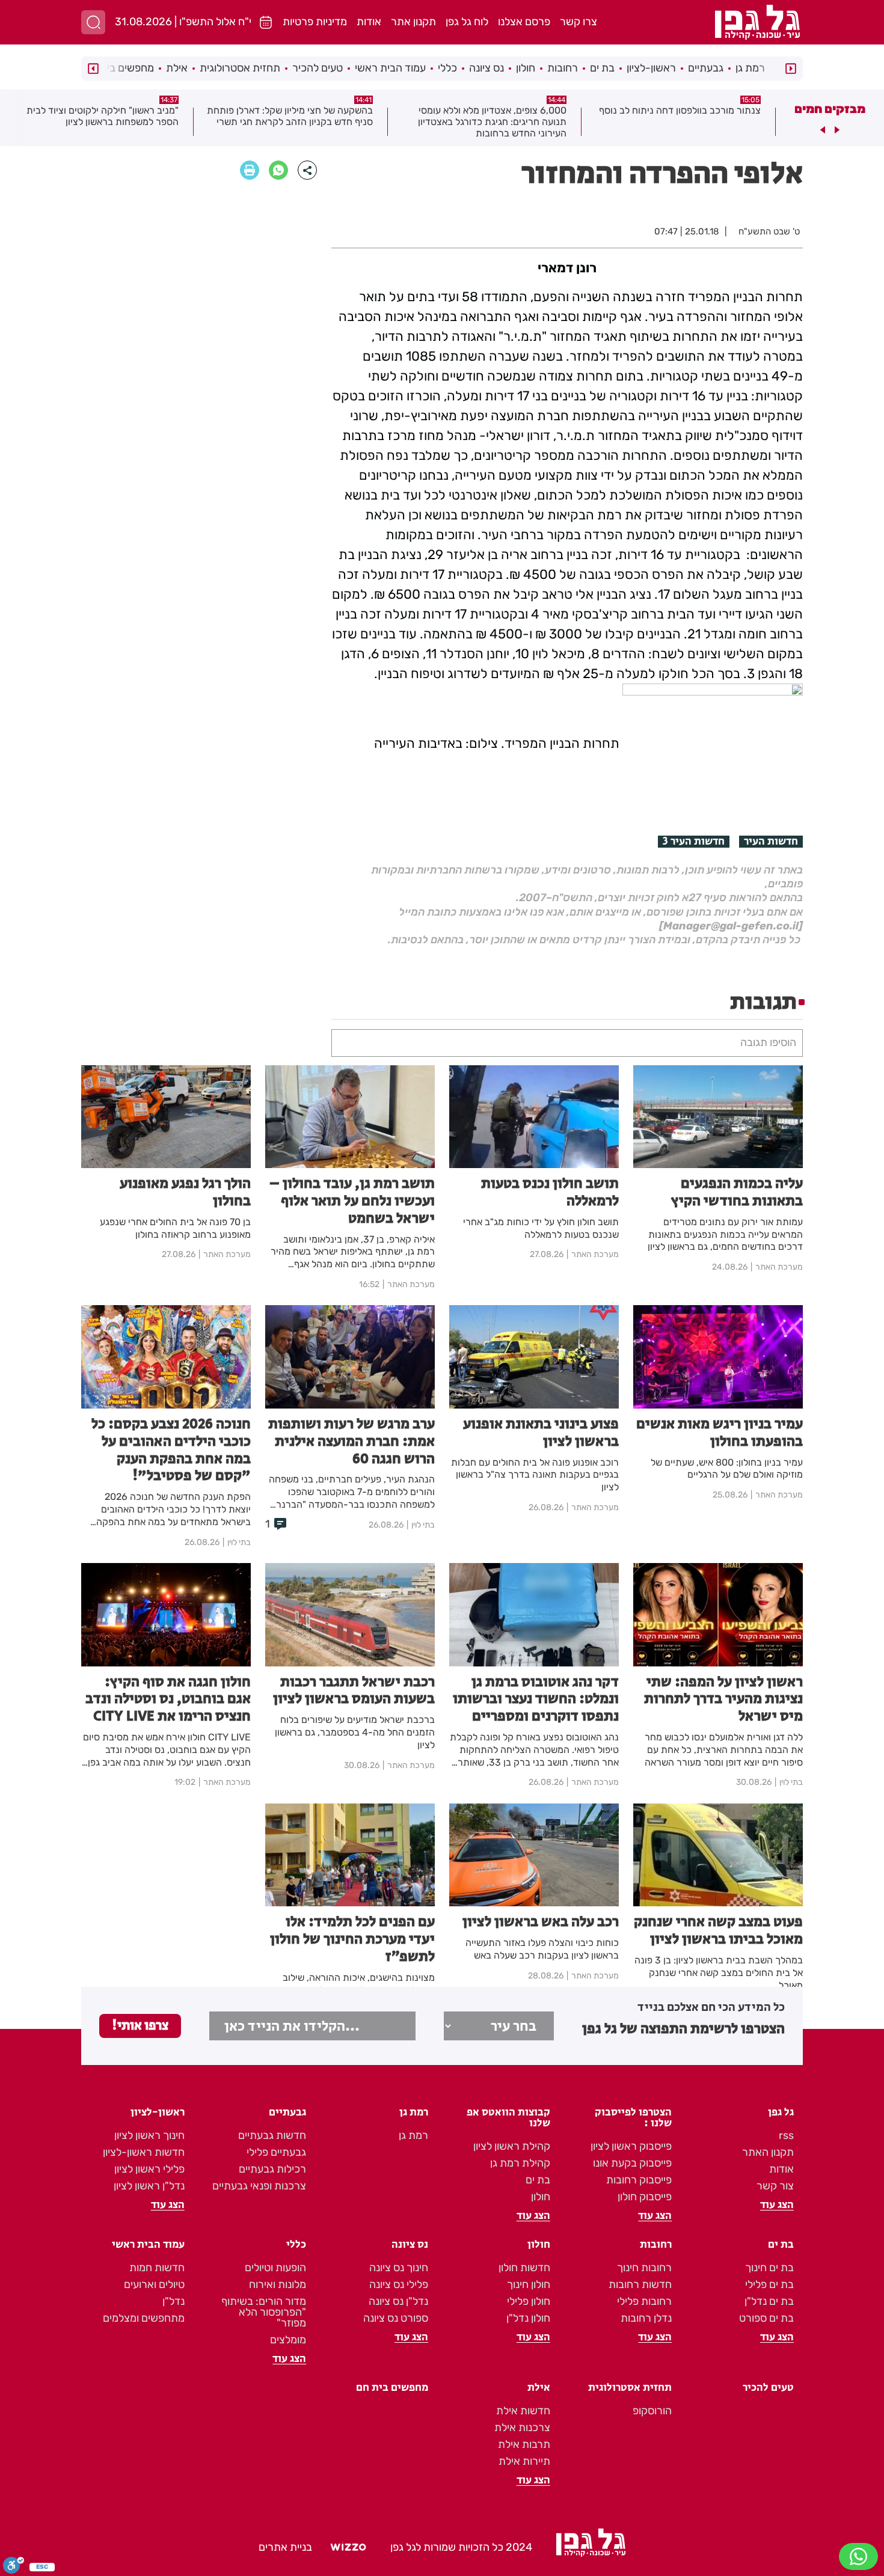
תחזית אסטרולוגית (240, 68)
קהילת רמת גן (520, 2163)
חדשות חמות (157, 2268)
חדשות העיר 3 (694, 842)
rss (786, 2135)
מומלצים (288, 2340)
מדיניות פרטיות (315, 22)
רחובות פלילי (644, 2301)
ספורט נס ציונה (396, 2318)
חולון (526, 68)
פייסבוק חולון (645, 2197)
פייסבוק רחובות (639, 2180)
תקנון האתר (768, 2152)
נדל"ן (173, 2301)
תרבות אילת (524, 2444)
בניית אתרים (285, 2547)
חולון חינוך (529, 2284)
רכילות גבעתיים (272, 2169)
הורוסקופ (652, 2411)
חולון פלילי (529, 2301)
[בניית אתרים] (348, 2547)
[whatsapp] (278, 170)
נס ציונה (487, 68)
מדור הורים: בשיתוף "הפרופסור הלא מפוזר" (264, 2312)
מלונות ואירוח (278, 2284)
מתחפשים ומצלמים (144, 2318)
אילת (177, 68)
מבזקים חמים (830, 109)
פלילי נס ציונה (399, 2284)
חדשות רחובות (640, 2284)
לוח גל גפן (467, 22)
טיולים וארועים (154, 2284)
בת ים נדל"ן (769, 2301)
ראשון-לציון (651, 68)
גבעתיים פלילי (276, 2152)
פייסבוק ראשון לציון (631, 2146)
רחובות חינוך (644, 2268)
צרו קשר (579, 22)
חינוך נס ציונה (399, 2268)
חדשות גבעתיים (272, 2135)
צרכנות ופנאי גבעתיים (259, 2186)
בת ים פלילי (769, 2284)
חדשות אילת (523, 2411)
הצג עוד (777, 2205)
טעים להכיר (318, 68)
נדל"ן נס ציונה (398, 2301)
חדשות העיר (771, 842)
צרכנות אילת (522, 2428)
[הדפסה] (250, 170)
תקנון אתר (413, 22)
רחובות (563, 68)
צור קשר (775, 2186)
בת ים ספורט (766, 2318)
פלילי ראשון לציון (149, 2169)
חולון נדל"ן (528, 2318)
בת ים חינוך (769, 2268)
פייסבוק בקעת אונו (632, 2163)
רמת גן (750, 68)
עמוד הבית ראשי (390, 68)
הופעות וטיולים (275, 2268)
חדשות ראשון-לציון (144, 2152)
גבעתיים (706, 68)
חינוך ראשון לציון (149, 2135)
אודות (369, 22)
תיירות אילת (524, 2461)
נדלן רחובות (646, 2318)
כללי (447, 68)
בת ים (602, 68)
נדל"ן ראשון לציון (149, 2186)
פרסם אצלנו (524, 22)
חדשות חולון (524, 2268)
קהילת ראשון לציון (512, 2146)
